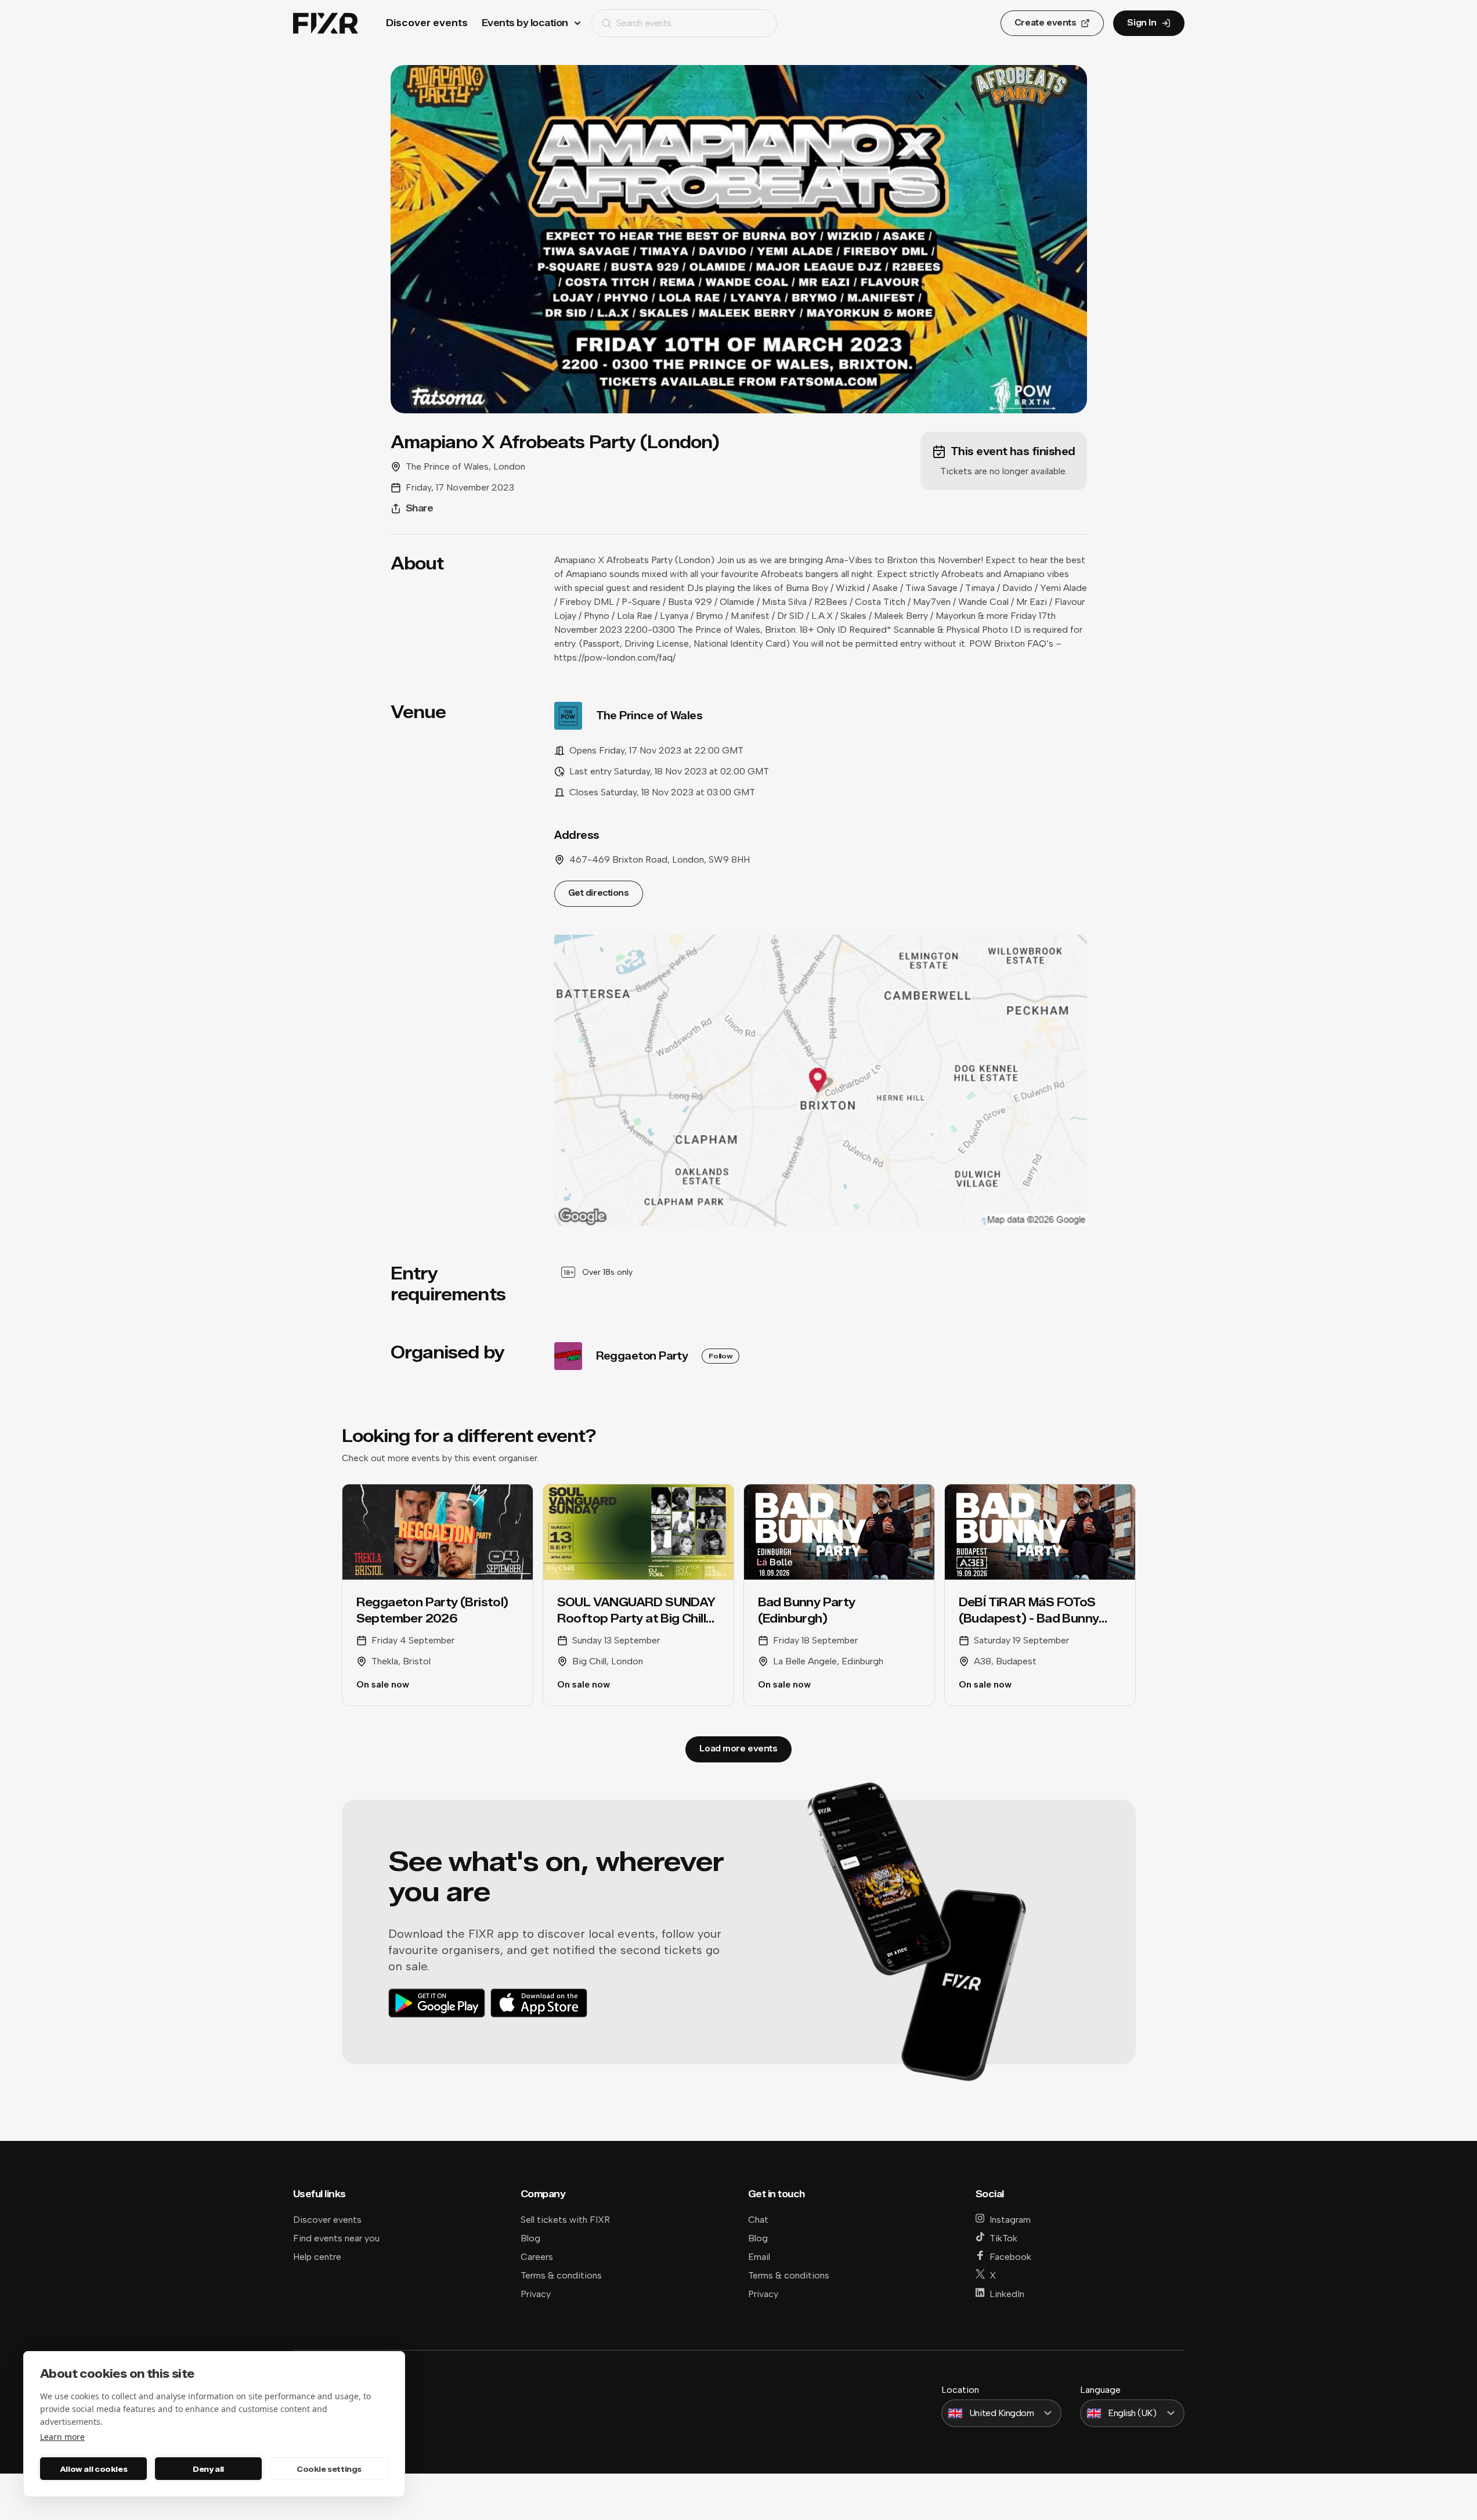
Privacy (536, 2294)
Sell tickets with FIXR (565, 2220)
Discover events (427, 23)
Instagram (1010, 2220)
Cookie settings (329, 2469)
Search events (644, 23)
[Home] (326, 24)
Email (759, 2257)
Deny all (208, 2469)
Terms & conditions (561, 2275)
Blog (530, 2238)
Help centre (317, 2257)
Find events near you (336, 2238)
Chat (758, 2220)
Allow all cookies (93, 2469)
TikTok (1003, 2238)
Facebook (1010, 2257)
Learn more (62, 2437)
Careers (537, 2257)
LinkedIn (1007, 2294)
